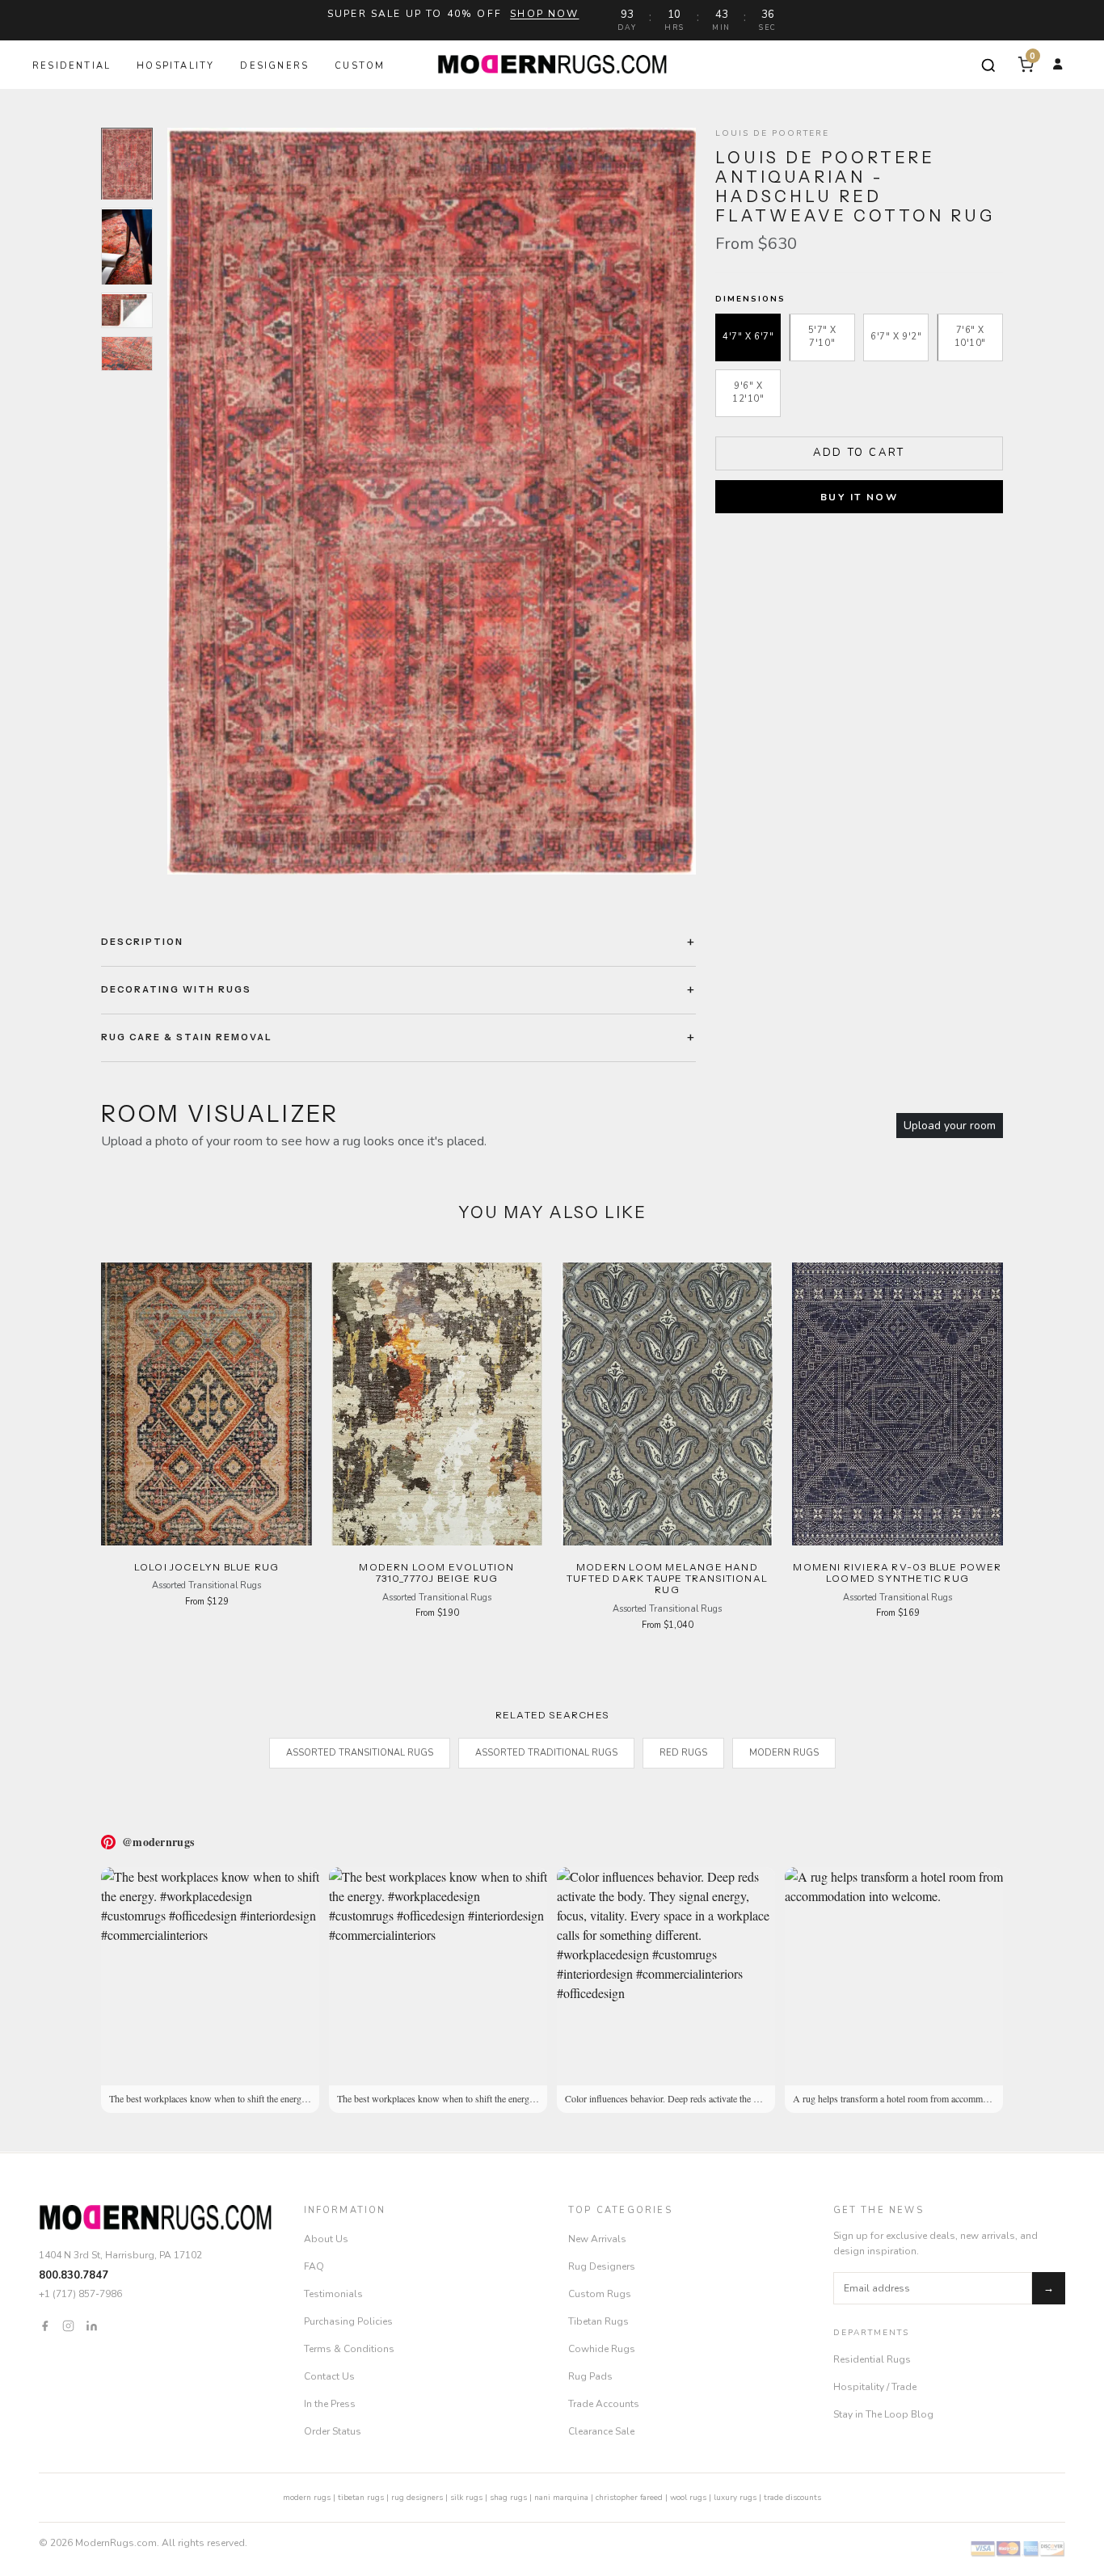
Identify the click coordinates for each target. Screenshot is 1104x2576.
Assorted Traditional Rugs (546, 1753)
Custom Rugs (600, 2294)
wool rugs (688, 2498)
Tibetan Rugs (598, 2321)
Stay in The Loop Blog (883, 2414)
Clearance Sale (601, 2431)
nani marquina (561, 2498)
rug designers (417, 2498)
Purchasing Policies (348, 2321)
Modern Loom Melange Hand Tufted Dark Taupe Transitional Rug (667, 1579)
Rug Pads (590, 2376)
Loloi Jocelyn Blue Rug (206, 1567)
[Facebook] (45, 2325)
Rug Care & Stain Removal (187, 1037)
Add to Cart (859, 453)
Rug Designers (602, 2266)
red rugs (683, 1753)
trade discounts (792, 2498)
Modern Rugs (784, 1753)
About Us (326, 2239)
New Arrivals (597, 2239)
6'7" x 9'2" (896, 337)
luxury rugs (735, 2498)
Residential (72, 66)
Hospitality (175, 66)
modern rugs (307, 2498)
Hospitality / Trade (875, 2387)
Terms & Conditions (349, 2349)
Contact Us (329, 2376)
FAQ (314, 2266)
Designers (274, 66)
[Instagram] (68, 2325)
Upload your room (950, 1126)
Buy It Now (859, 497)
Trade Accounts (604, 2404)
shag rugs (508, 2498)
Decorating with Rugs (176, 989)
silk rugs (466, 2498)
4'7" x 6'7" (748, 337)
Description (142, 942)
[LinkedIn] (92, 2325)
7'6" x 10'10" (970, 337)
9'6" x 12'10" (748, 393)
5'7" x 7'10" (822, 337)
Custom (360, 66)
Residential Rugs (872, 2359)
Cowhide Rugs (602, 2349)
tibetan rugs (361, 2498)
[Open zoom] (432, 501)
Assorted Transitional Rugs (360, 1753)
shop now (544, 14)
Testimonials (333, 2294)
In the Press (330, 2404)
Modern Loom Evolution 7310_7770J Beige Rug (436, 1573)
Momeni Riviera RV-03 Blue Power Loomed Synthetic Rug (897, 1573)
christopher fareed (629, 2498)
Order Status (333, 2431)
